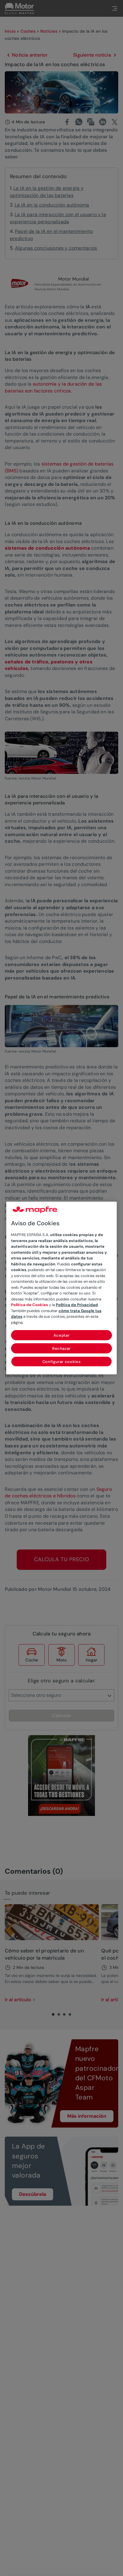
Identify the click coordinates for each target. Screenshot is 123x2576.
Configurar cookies (62, 1362)
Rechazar (61, 1348)
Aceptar (62, 1335)
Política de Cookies (30, 1305)
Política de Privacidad (77, 1305)
